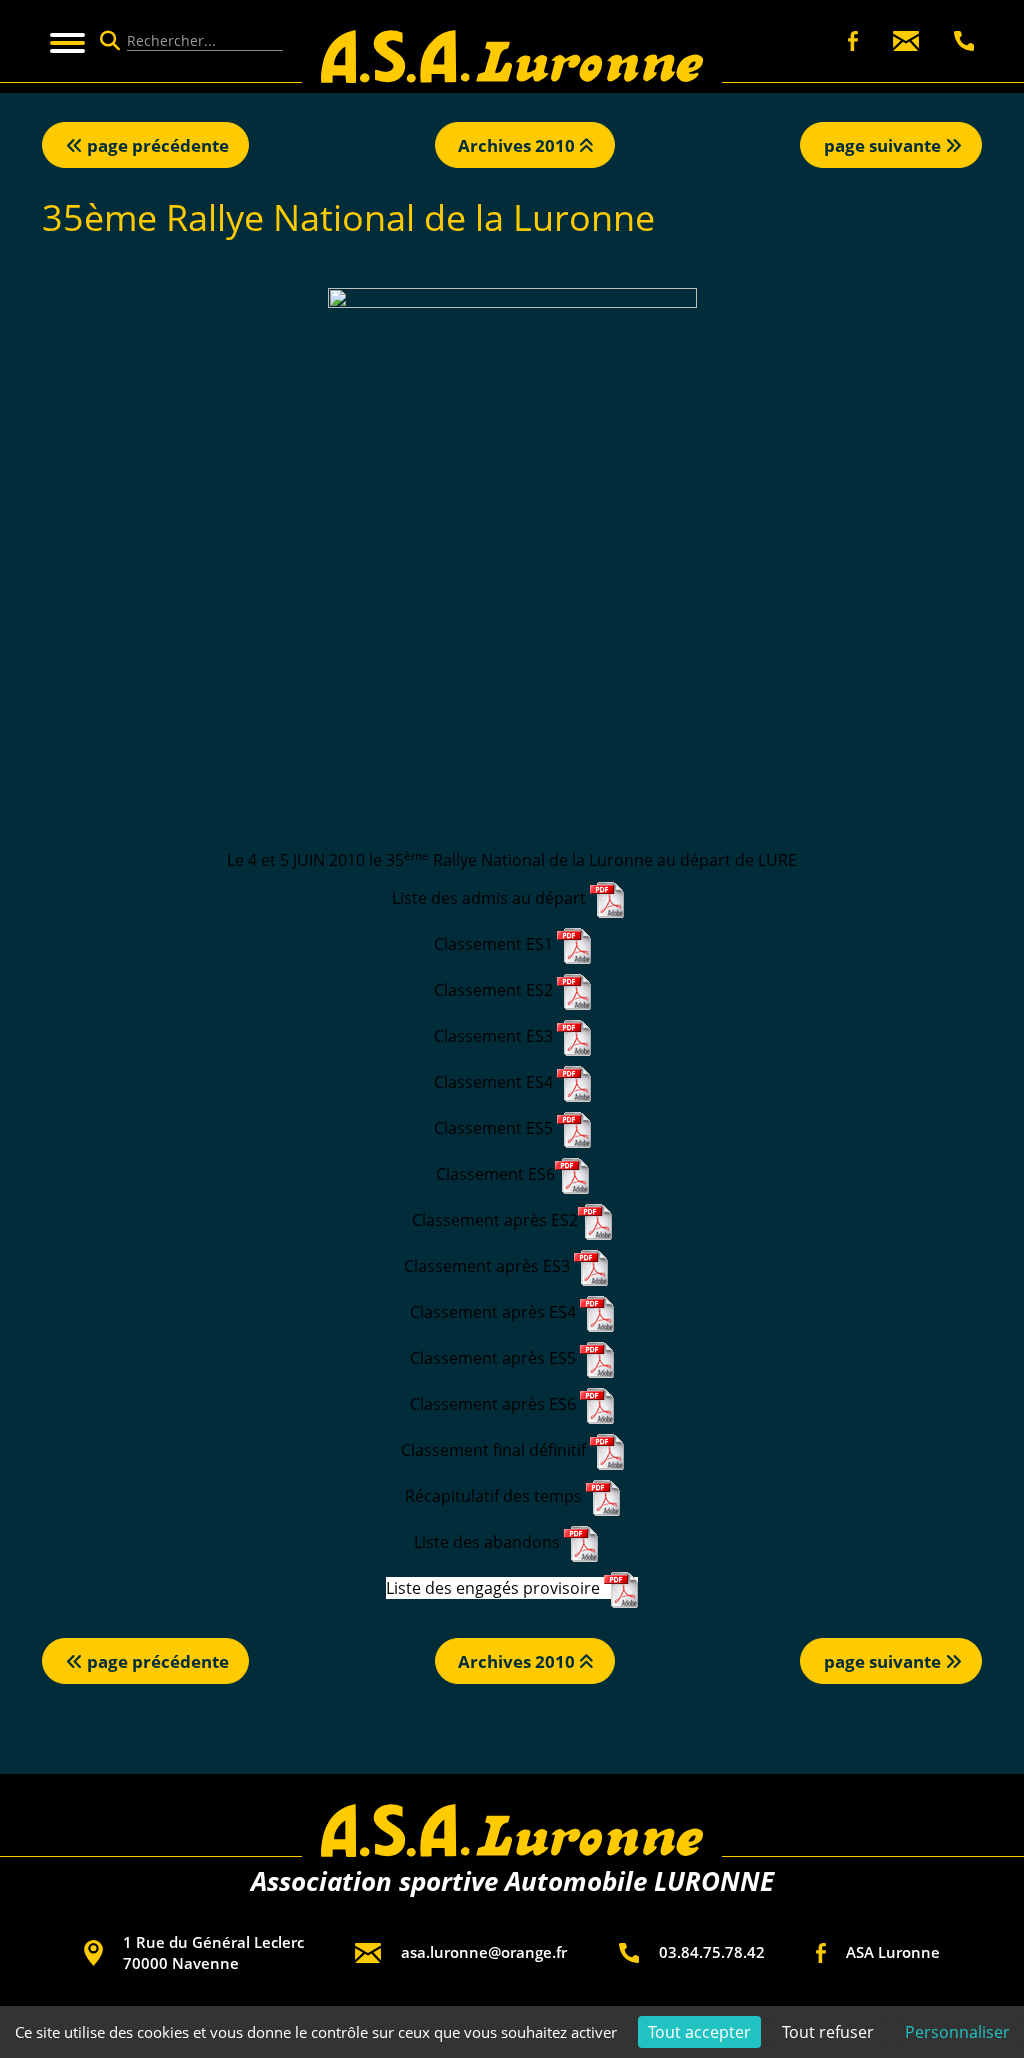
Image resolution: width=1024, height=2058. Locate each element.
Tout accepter (699, 2032)
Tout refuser (828, 2032)
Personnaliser (957, 2032)
